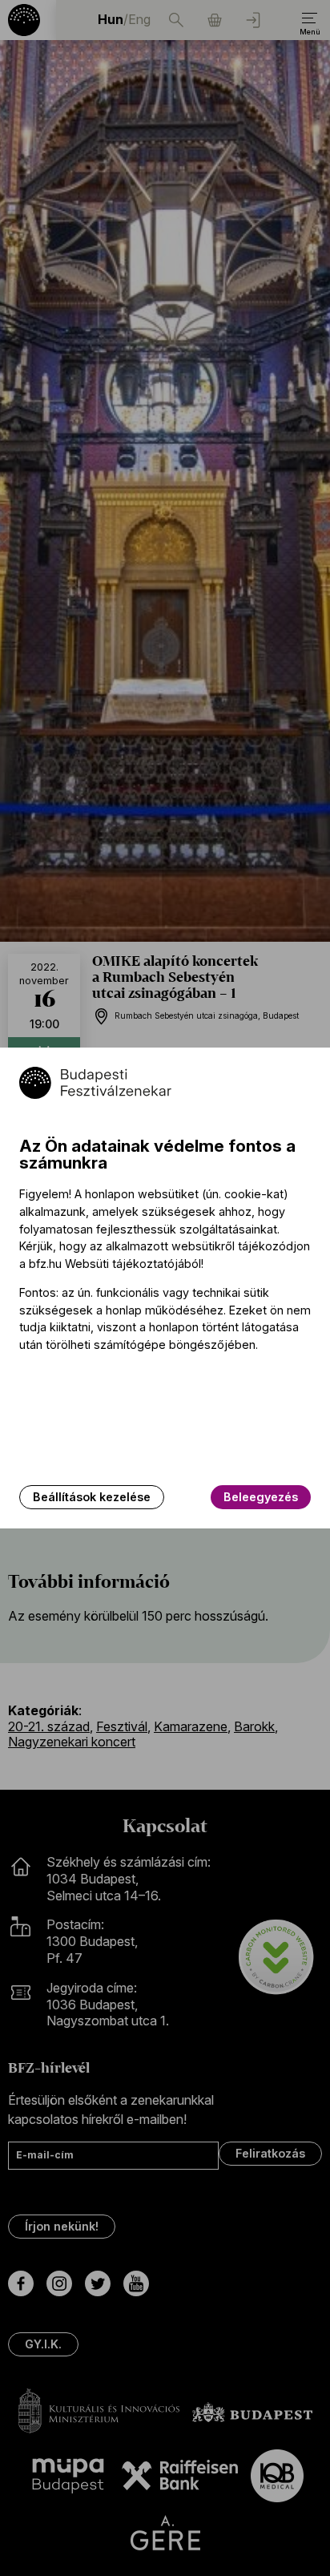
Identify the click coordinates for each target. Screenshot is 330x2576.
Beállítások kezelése (92, 1497)
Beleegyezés (261, 1497)
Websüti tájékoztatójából (133, 1264)
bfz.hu (45, 1264)
